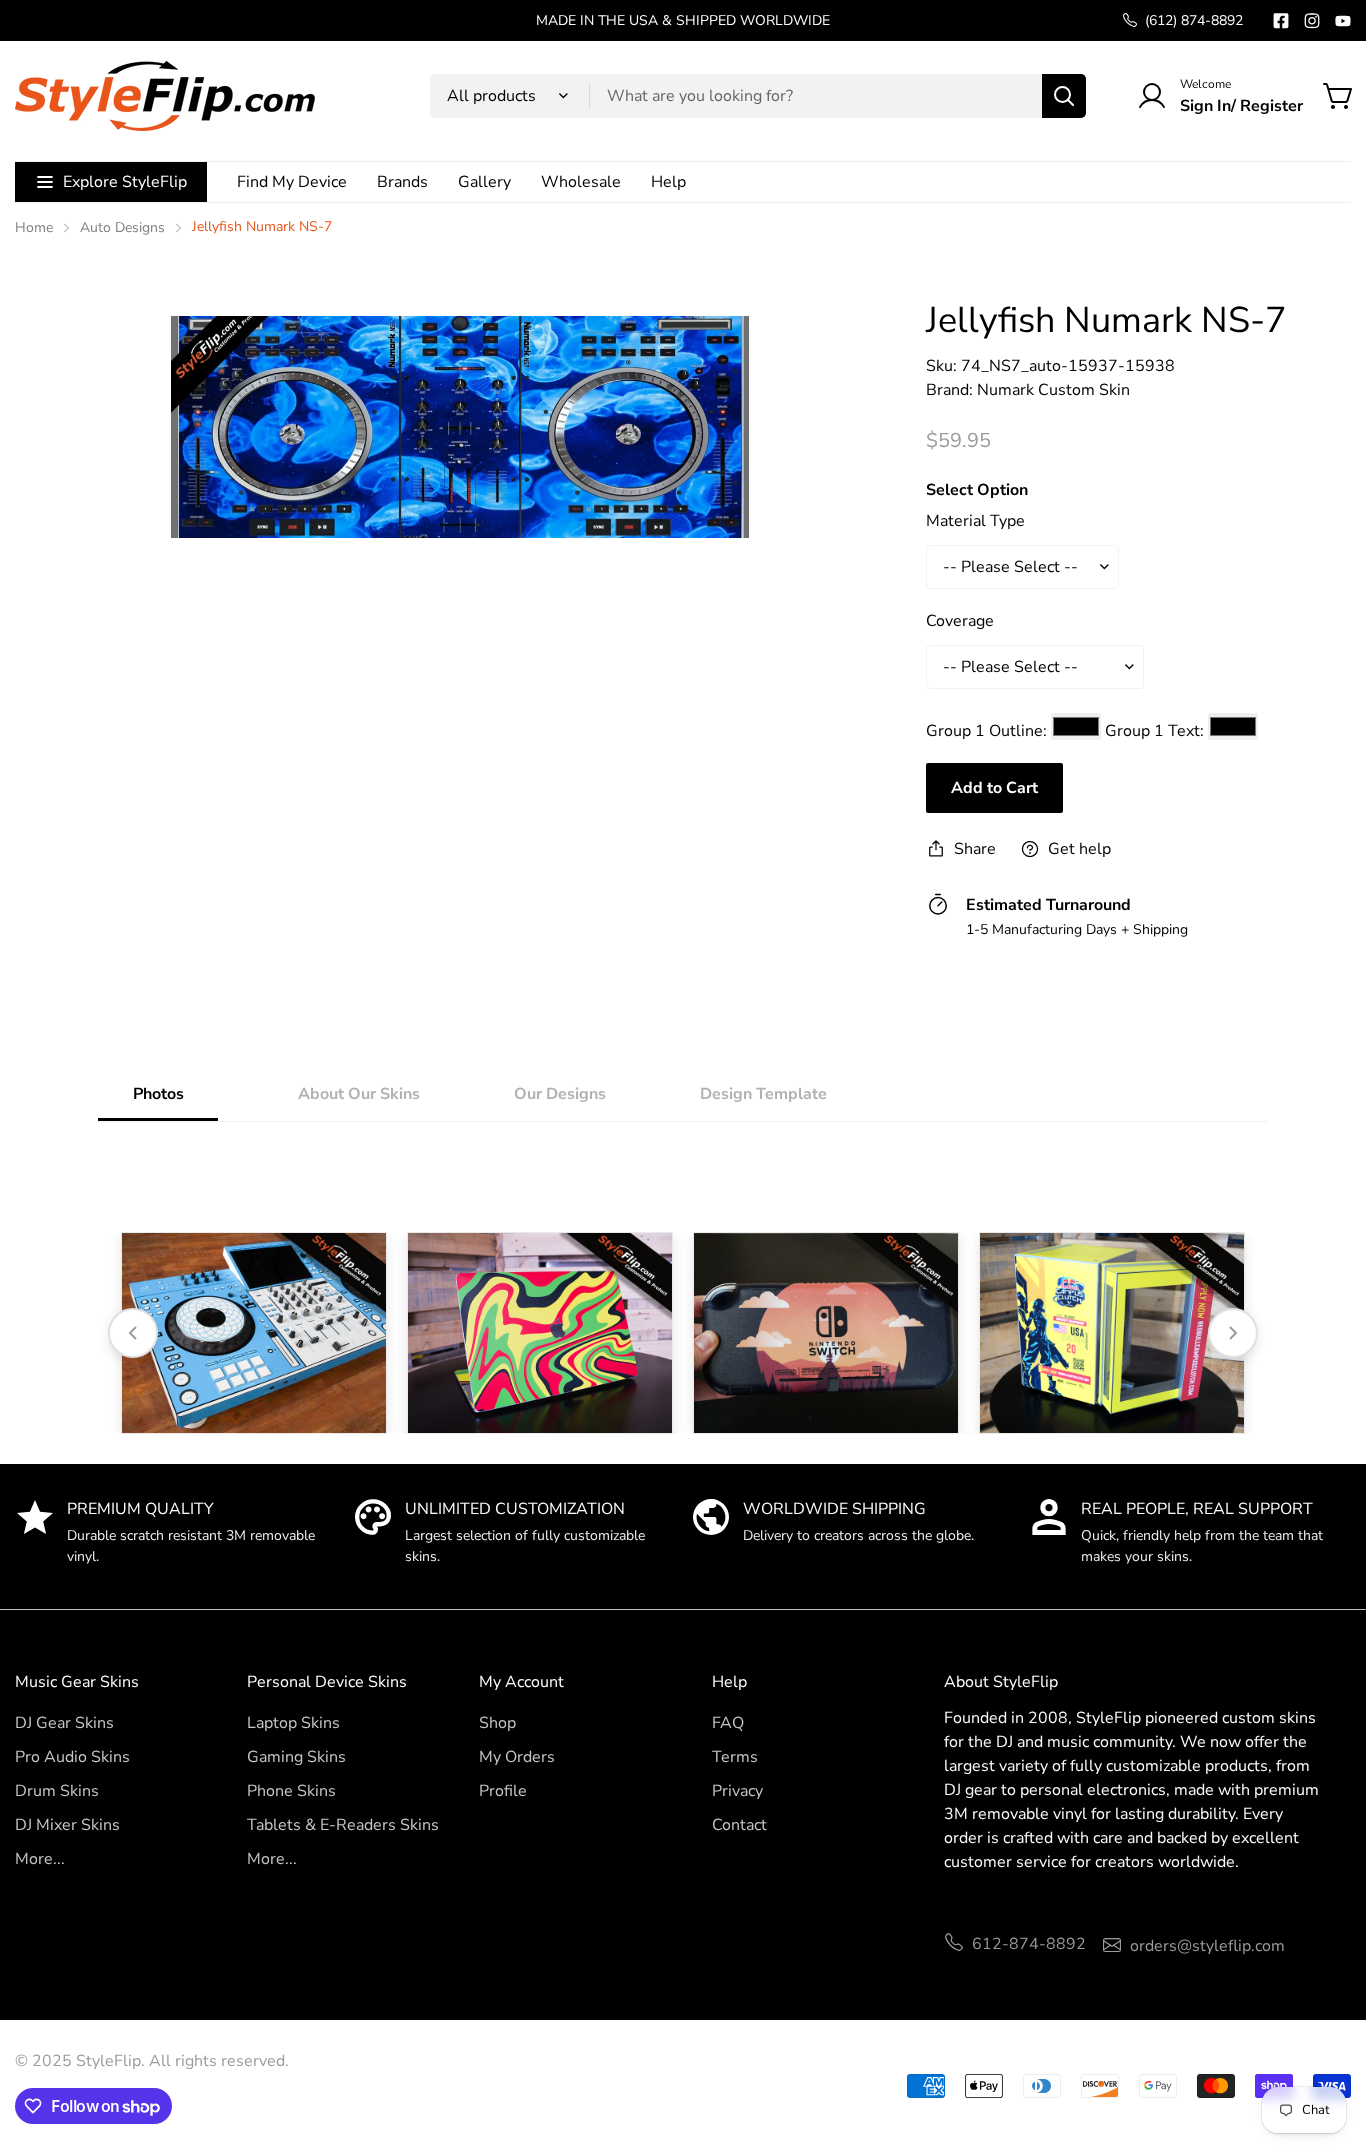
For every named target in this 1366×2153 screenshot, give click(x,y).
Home (34, 227)
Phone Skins (291, 1791)
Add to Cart (994, 788)
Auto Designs (122, 227)
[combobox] (758, 96)
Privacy (737, 1791)
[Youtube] (1343, 21)
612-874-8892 (1029, 1944)
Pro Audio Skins (72, 1757)
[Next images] (1233, 1333)
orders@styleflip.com (1207, 1946)
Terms (735, 1757)
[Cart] (1339, 96)
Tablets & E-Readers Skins (343, 1825)
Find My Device (292, 182)
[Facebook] (1281, 21)
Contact (739, 1825)
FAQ (728, 1723)
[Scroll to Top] (1327, 2044)
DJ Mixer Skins (67, 1825)
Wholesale (581, 182)
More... (40, 1859)
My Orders (517, 1757)
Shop (497, 1723)
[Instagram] (1312, 21)
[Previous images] (133, 1333)
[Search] (1064, 96)
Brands (402, 182)
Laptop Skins (293, 1723)
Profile (503, 1791)
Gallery (484, 182)
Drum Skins (57, 1791)
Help (668, 182)
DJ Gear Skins (64, 1723)
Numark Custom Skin (1053, 390)
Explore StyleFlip (125, 182)
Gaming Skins (296, 1757)
